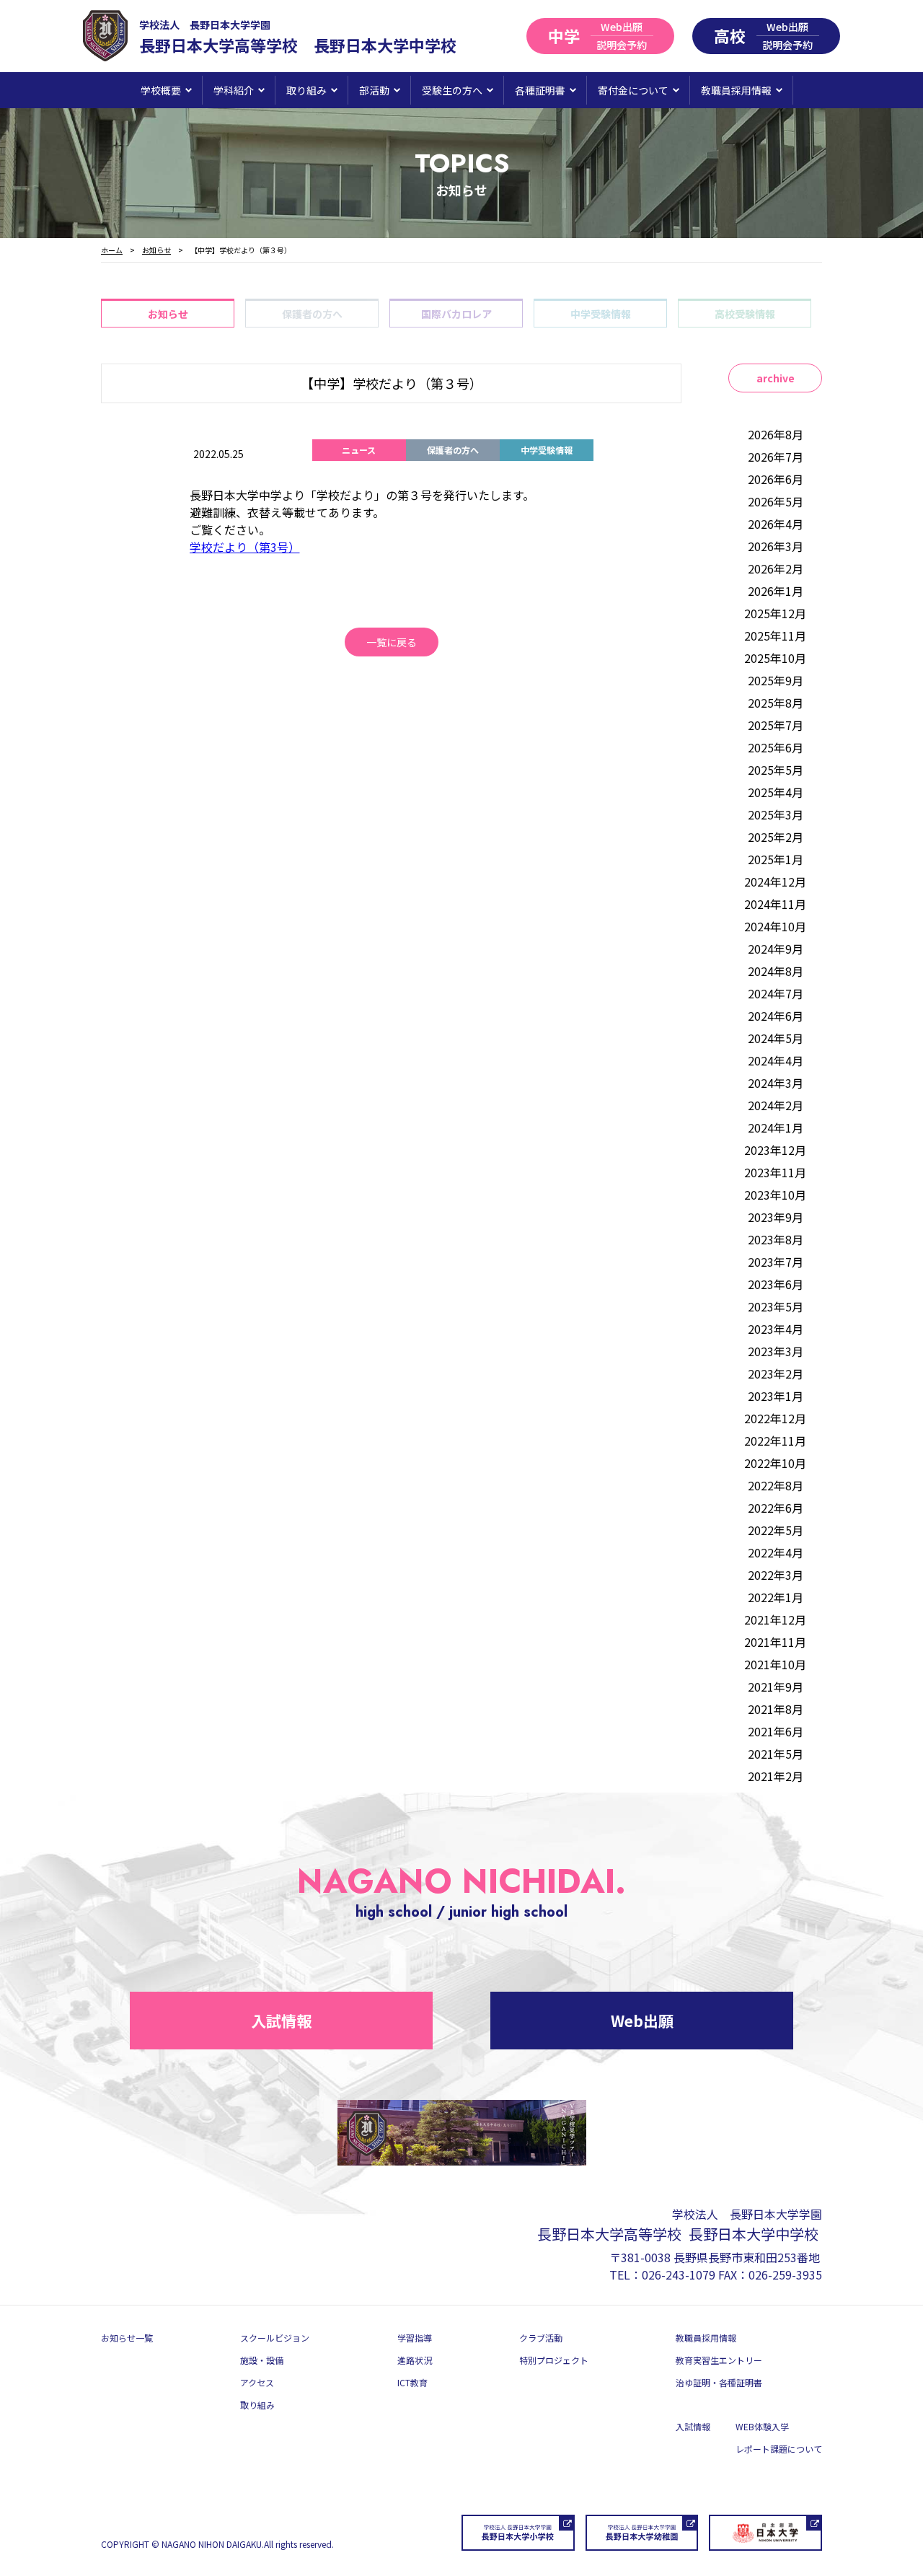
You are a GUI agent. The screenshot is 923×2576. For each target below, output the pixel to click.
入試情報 (281, 2021)
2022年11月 (775, 1441)
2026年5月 (776, 501)
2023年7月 (776, 1262)
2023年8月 (776, 1239)
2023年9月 (776, 1217)
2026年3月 (776, 546)
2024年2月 (776, 1105)
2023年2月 (776, 1373)
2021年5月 (776, 1754)
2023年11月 (775, 1172)
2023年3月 (776, 1351)
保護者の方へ (312, 314)
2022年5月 (776, 1530)
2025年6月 (776, 747)
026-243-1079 (679, 2274)
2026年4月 (776, 524)
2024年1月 (776, 1127)
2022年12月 (775, 1418)
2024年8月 (776, 971)
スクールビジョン (275, 2338)
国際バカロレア (456, 314)
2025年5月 (776, 770)
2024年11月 (775, 904)
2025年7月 (776, 725)
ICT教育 (412, 2382)
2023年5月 (776, 1306)
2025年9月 (776, 680)
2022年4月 (776, 1552)
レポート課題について (779, 2449)
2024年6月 (776, 1016)
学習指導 (415, 2338)
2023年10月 (775, 1195)
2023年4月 (776, 1329)
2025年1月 (776, 859)
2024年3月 (776, 1083)
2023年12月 (775, 1150)
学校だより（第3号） (245, 547)
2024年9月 (776, 949)
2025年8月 (776, 703)
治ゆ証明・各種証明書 (719, 2382)
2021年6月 (776, 1731)
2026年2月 (776, 568)
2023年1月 (776, 1396)
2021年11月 (775, 1642)
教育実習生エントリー (719, 2360)
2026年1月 (776, 591)
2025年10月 (775, 658)
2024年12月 (775, 882)
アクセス (257, 2382)
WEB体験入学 (762, 2426)
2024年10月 (775, 926)
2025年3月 (776, 814)
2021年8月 (776, 1709)
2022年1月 (776, 1597)
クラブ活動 (541, 2338)
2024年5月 (776, 1038)
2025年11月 (775, 636)
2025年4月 (776, 792)
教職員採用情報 (706, 2338)
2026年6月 (776, 479)
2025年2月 (776, 837)
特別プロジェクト (554, 2360)
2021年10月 (775, 1664)
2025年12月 (775, 613)
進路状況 (415, 2360)
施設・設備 (262, 2360)
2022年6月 (776, 1508)
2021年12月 (775, 1619)
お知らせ (168, 314)
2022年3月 (776, 1575)
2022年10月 (775, 1463)
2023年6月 (776, 1284)
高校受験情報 (745, 314)
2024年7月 (776, 993)
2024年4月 (776, 1060)
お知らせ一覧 (127, 2338)
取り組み (257, 2405)
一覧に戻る (392, 642)
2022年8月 (776, 1485)
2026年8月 (776, 434)
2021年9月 (776, 1687)
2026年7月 (776, 457)
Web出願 (642, 2021)
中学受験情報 (601, 314)
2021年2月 (776, 1776)
